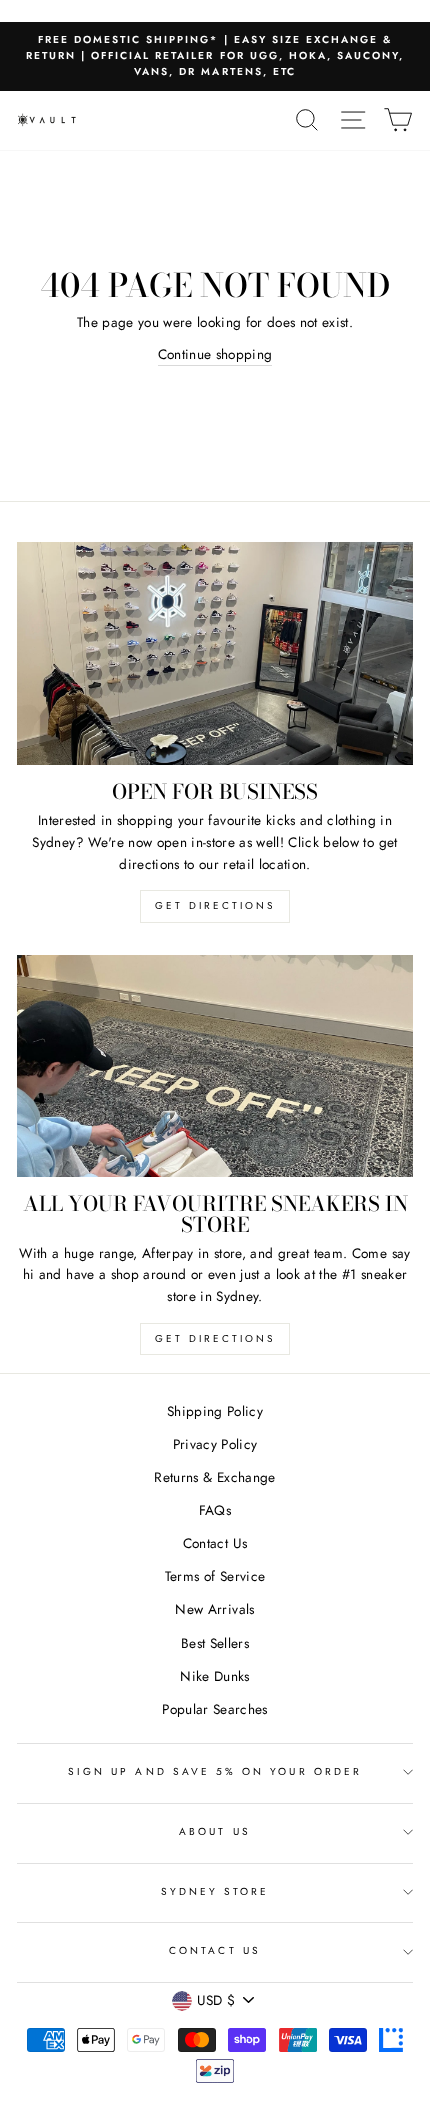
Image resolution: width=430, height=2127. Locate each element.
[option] (215, 56)
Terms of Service (215, 1576)
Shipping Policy (215, 1411)
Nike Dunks (214, 1676)
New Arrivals (214, 1609)
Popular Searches (214, 1709)
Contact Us (215, 1543)
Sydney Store (215, 1891)
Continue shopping (215, 354)
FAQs (215, 1510)
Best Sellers (215, 1643)
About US (214, 1831)
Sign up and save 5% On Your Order (215, 1771)
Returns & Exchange (214, 1477)
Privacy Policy (215, 1444)
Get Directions (215, 905)
